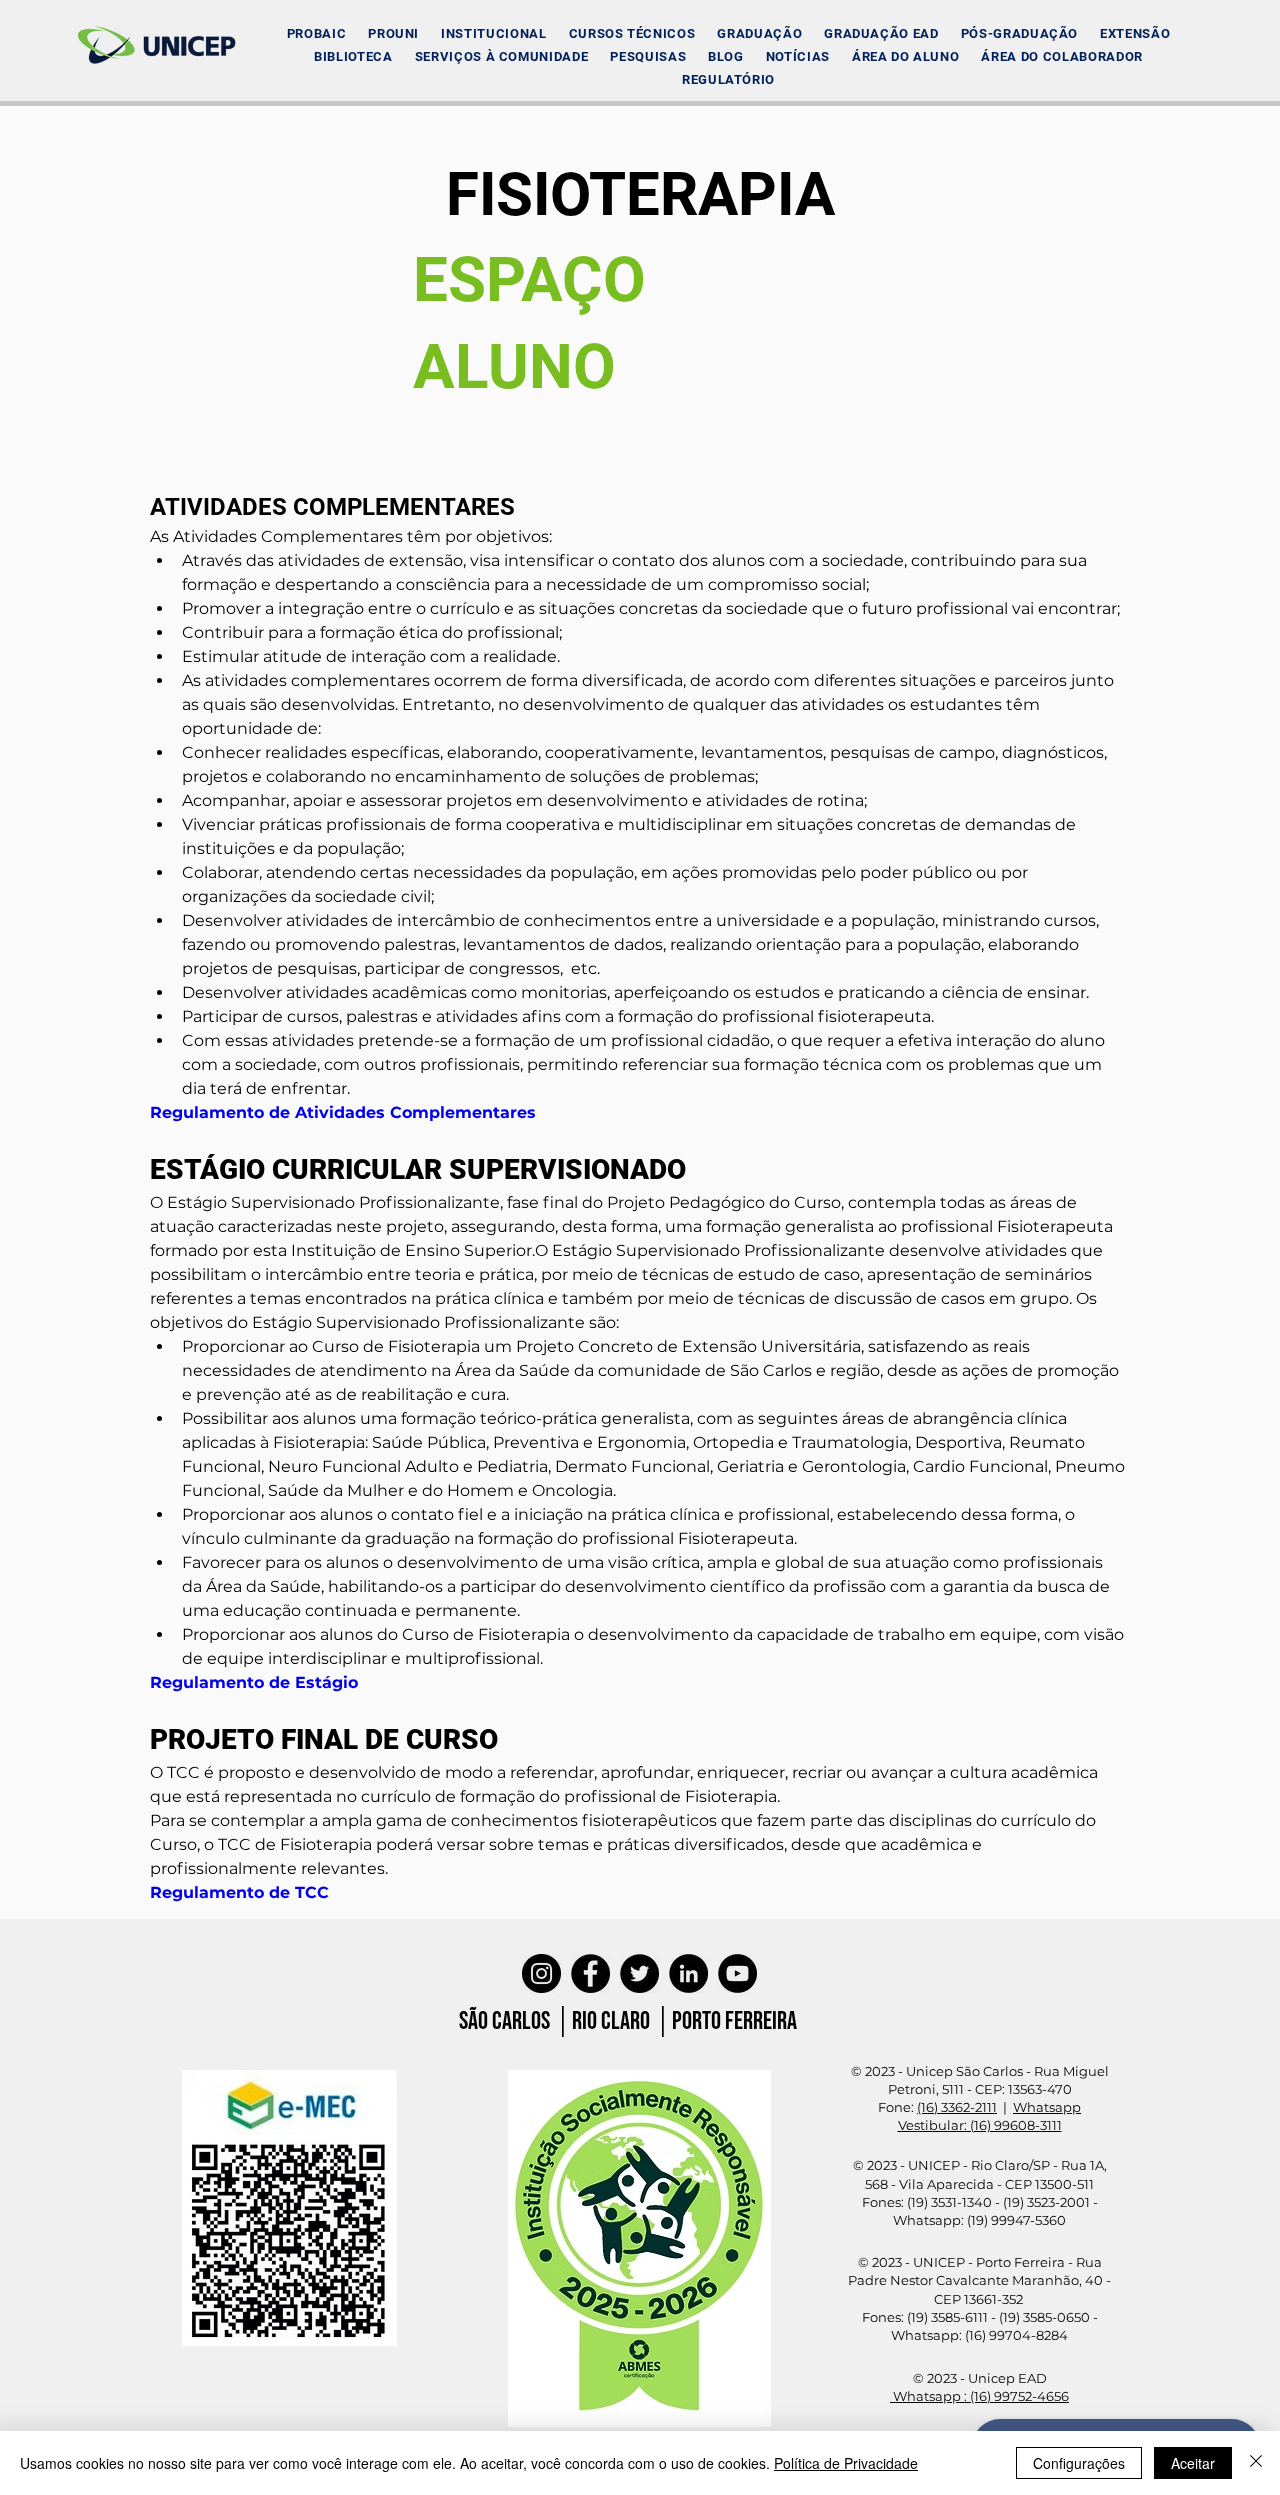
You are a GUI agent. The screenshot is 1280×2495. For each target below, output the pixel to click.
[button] (493, 33)
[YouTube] (737, 1973)
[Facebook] (590, 1973)
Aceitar (1193, 2463)
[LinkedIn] (688, 1973)
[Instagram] (541, 1973)
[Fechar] (1256, 2463)
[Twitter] (639, 1973)
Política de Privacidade (846, 2463)
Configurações (1079, 2463)
